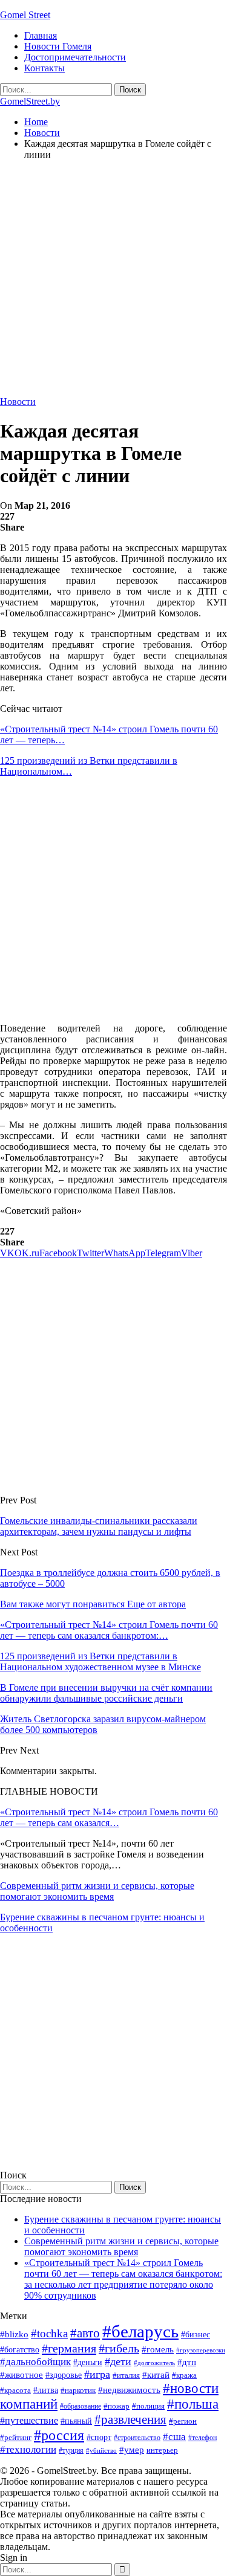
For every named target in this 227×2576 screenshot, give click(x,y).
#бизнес (196, 2335)
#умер (132, 2449)
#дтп (187, 2362)
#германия (69, 2348)
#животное (21, 2374)
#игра (97, 2374)
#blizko (14, 2334)
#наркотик (78, 2390)
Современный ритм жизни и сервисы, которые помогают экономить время (97, 1891)
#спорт (99, 2437)
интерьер (162, 2450)
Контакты (44, 68)
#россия (59, 2435)
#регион (183, 2421)
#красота (15, 2390)
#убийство (101, 2451)
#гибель (119, 2348)
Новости (18, 402)
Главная (41, 35)
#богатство (20, 2349)
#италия (126, 2375)
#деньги (88, 2362)
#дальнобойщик (35, 2362)
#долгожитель (154, 2363)
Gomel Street (25, 15)
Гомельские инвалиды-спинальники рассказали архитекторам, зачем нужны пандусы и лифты (99, 1526)
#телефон (202, 2438)
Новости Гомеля (58, 46)
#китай (156, 2375)
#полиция (148, 2406)
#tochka (49, 2333)
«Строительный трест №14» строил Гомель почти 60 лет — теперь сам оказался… (109, 1817)
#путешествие (29, 2420)
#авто (85, 2333)
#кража (184, 2375)
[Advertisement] (113, 283)
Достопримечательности (75, 57)
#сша (174, 2436)
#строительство (137, 2438)
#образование (81, 2406)
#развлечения (130, 2419)
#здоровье (64, 2375)
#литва (46, 2390)
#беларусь (140, 2331)
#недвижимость (129, 2390)
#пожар (117, 2406)
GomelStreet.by (30, 101)
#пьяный (76, 2421)
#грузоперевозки (201, 2350)
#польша (193, 2404)
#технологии (28, 2449)
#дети (118, 2361)
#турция (71, 2450)
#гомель (158, 2349)
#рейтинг (16, 2437)
